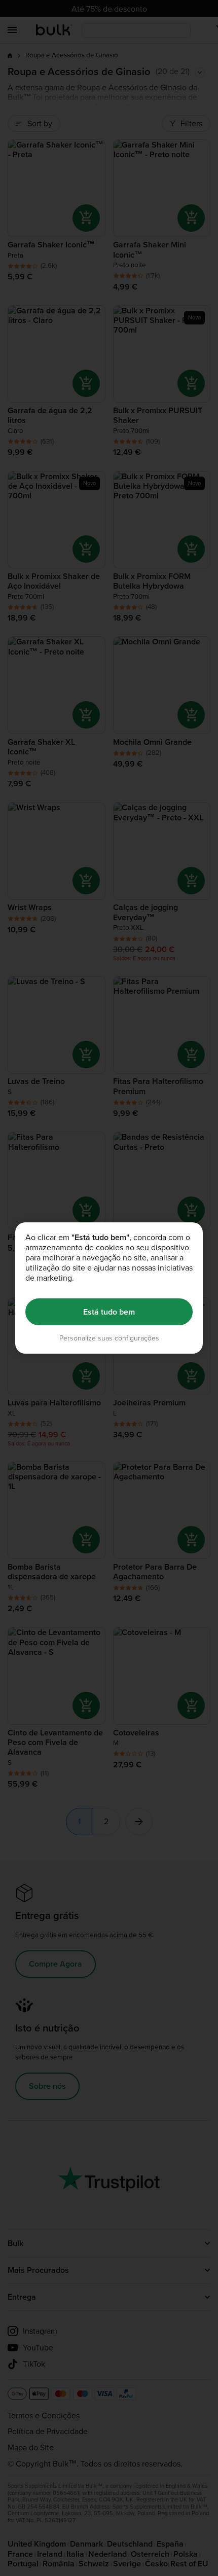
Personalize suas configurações (109, 1338)
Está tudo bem (109, 1312)
